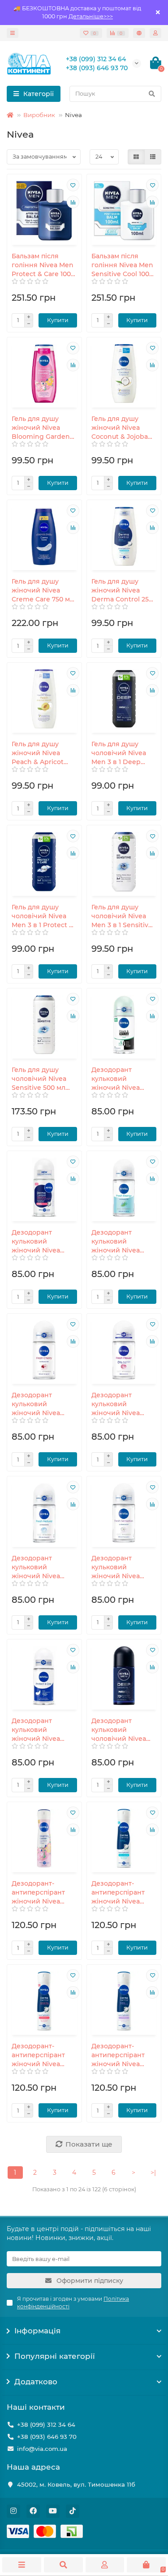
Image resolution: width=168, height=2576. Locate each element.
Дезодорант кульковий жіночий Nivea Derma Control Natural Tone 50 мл (42, 1242)
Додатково (36, 2382)
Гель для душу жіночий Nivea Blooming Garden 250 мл (41, 428)
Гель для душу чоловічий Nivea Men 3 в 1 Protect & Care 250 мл (43, 916)
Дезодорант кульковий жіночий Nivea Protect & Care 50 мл (40, 1730)
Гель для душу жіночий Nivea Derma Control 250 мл (122, 590)
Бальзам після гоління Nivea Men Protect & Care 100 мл (43, 265)
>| (153, 2173)
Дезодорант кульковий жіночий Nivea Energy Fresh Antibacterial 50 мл (122, 1242)
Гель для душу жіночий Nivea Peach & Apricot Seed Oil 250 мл (38, 753)
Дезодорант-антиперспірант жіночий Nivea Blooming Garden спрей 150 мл (41, 1893)
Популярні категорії (55, 2356)
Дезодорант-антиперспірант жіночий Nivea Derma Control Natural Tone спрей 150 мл (43, 2055)
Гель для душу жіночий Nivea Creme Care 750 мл (43, 590)
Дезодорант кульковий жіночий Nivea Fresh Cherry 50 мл (43, 1404)
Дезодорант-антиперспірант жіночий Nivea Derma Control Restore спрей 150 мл (121, 2055)
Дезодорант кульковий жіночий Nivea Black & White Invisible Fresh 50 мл (120, 1079)
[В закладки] (73, 185)
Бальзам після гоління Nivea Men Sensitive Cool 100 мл (122, 265)
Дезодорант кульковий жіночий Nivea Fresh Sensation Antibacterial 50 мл (122, 1567)
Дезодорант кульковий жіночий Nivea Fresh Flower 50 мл (123, 1404)
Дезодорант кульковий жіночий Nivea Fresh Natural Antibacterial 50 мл (43, 1567)
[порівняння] (73, 202)
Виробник (39, 115)
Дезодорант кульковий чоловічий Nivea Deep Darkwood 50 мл (123, 1730)
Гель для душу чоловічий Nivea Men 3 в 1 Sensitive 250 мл (122, 916)
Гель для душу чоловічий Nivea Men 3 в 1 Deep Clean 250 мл (119, 753)
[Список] (153, 157)
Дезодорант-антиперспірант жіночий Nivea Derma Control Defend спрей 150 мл (121, 1893)
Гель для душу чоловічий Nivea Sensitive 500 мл (39, 1079)
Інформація (37, 2331)
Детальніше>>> (91, 16)
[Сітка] (136, 157)
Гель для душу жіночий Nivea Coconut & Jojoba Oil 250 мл (120, 428)
